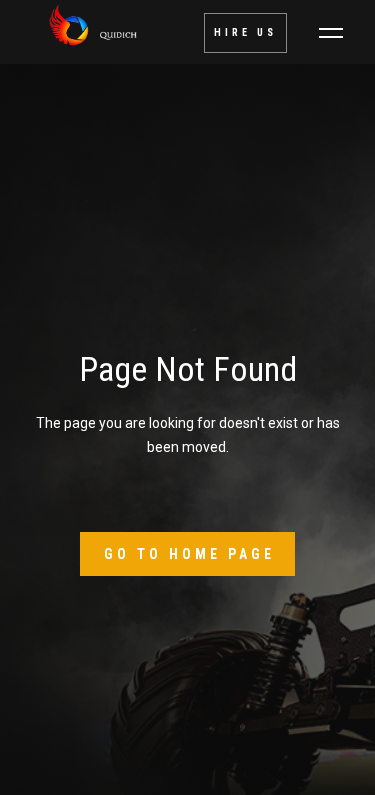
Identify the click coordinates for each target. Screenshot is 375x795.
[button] (331, 33)
